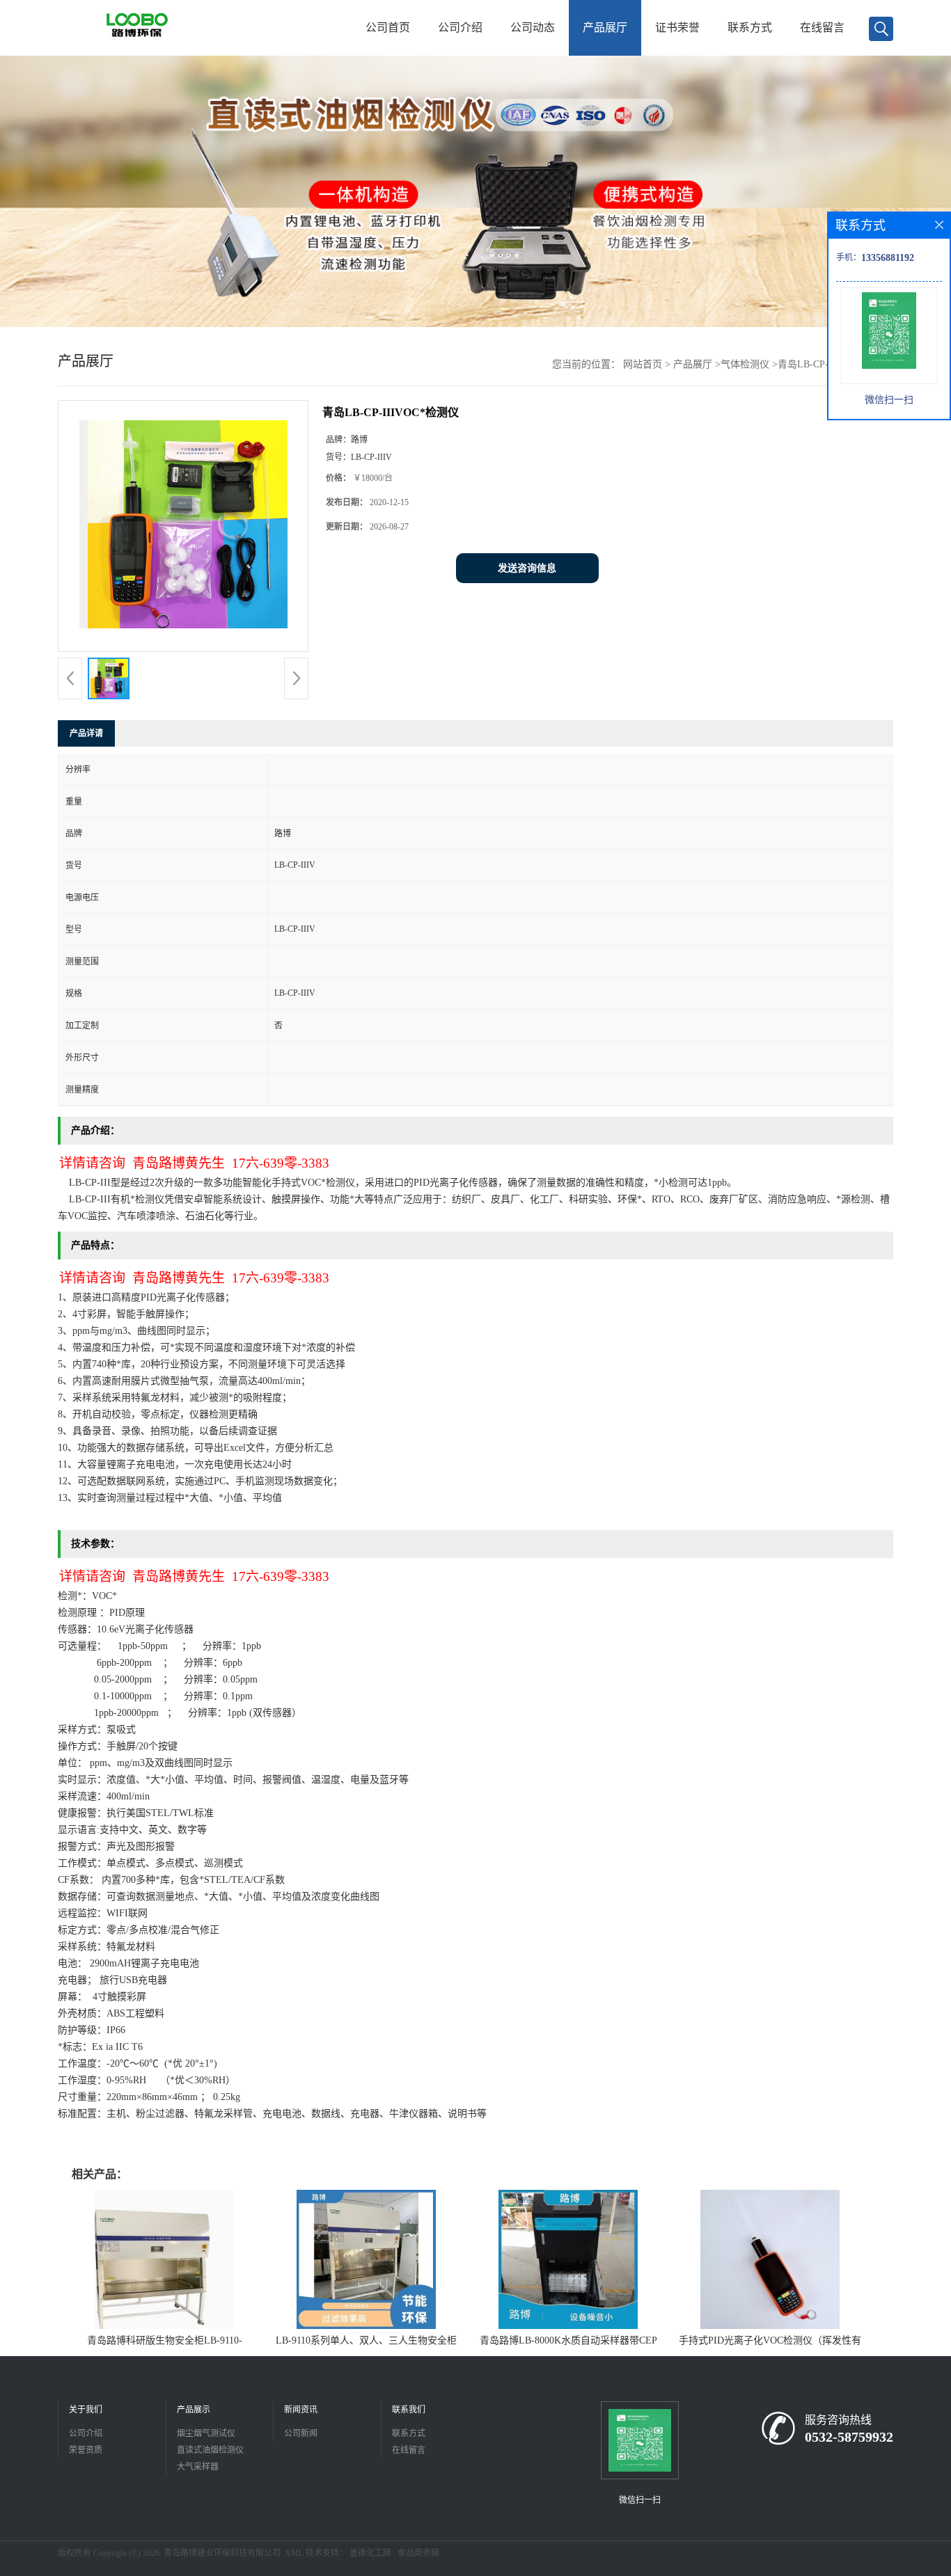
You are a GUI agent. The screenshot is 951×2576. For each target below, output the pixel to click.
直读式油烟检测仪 (210, 2450)
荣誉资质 (86, 2450)
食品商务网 (418, 2553)
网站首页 (643, 364)
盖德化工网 (370, 2553)
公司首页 (388, 27)
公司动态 (533, 27)
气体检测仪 (745, 364)
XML (294, 2553)
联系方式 (750, 27)
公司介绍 (460, 27)
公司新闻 (301, 2433)
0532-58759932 (849, 2437)
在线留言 (822, 27)
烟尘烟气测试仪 (206, 2433)
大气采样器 (198, 2467)
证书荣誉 (677, 27)
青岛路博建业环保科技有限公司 (222, 2553)
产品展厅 (605, 27)
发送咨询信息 (527, 568)
